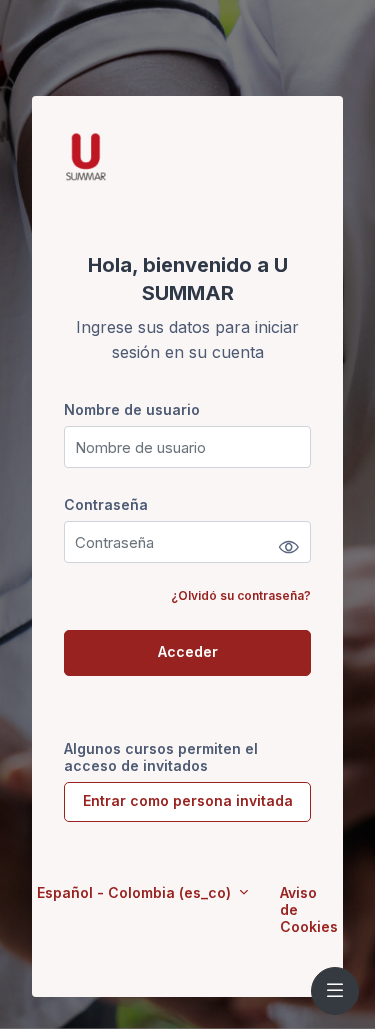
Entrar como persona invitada (188, 800)
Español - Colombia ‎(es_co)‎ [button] (136, 892)
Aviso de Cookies (309, 909)
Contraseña (106, 504)
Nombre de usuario (132, 409)
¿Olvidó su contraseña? (241, 595)
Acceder (188, 651)
